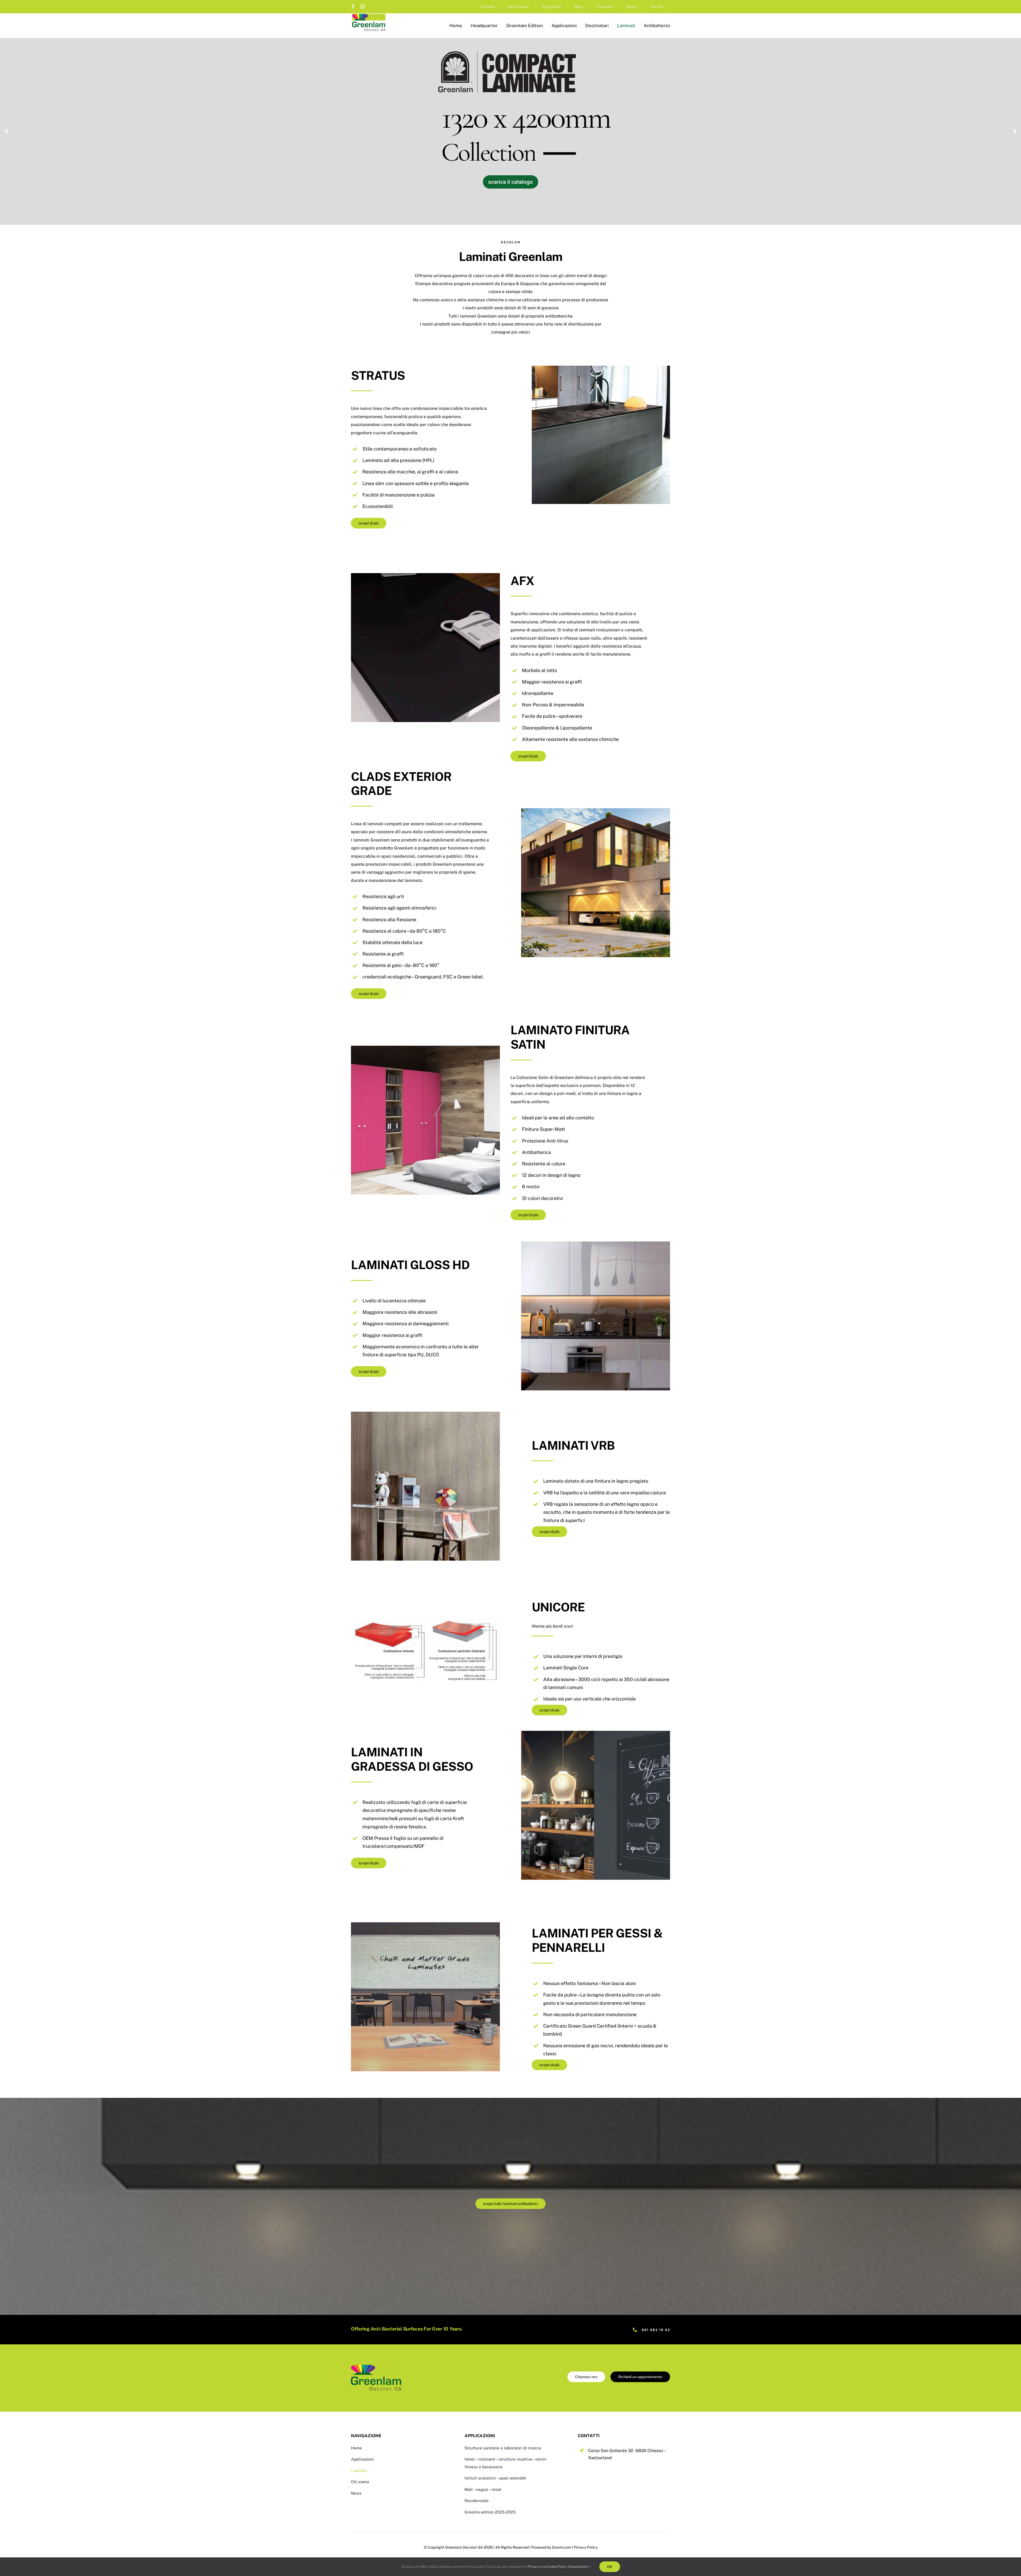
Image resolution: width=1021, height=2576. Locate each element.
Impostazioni (579, 2567)
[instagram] (363, 7)
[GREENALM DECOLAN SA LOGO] (369, 15)
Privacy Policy (586, 2547)
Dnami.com (562, 2547)
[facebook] (353, 7)
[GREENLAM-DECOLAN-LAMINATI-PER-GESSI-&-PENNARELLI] (376, 2367)
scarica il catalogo (386, 139)
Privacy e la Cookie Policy (547, 2567)
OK (610, 2567)
